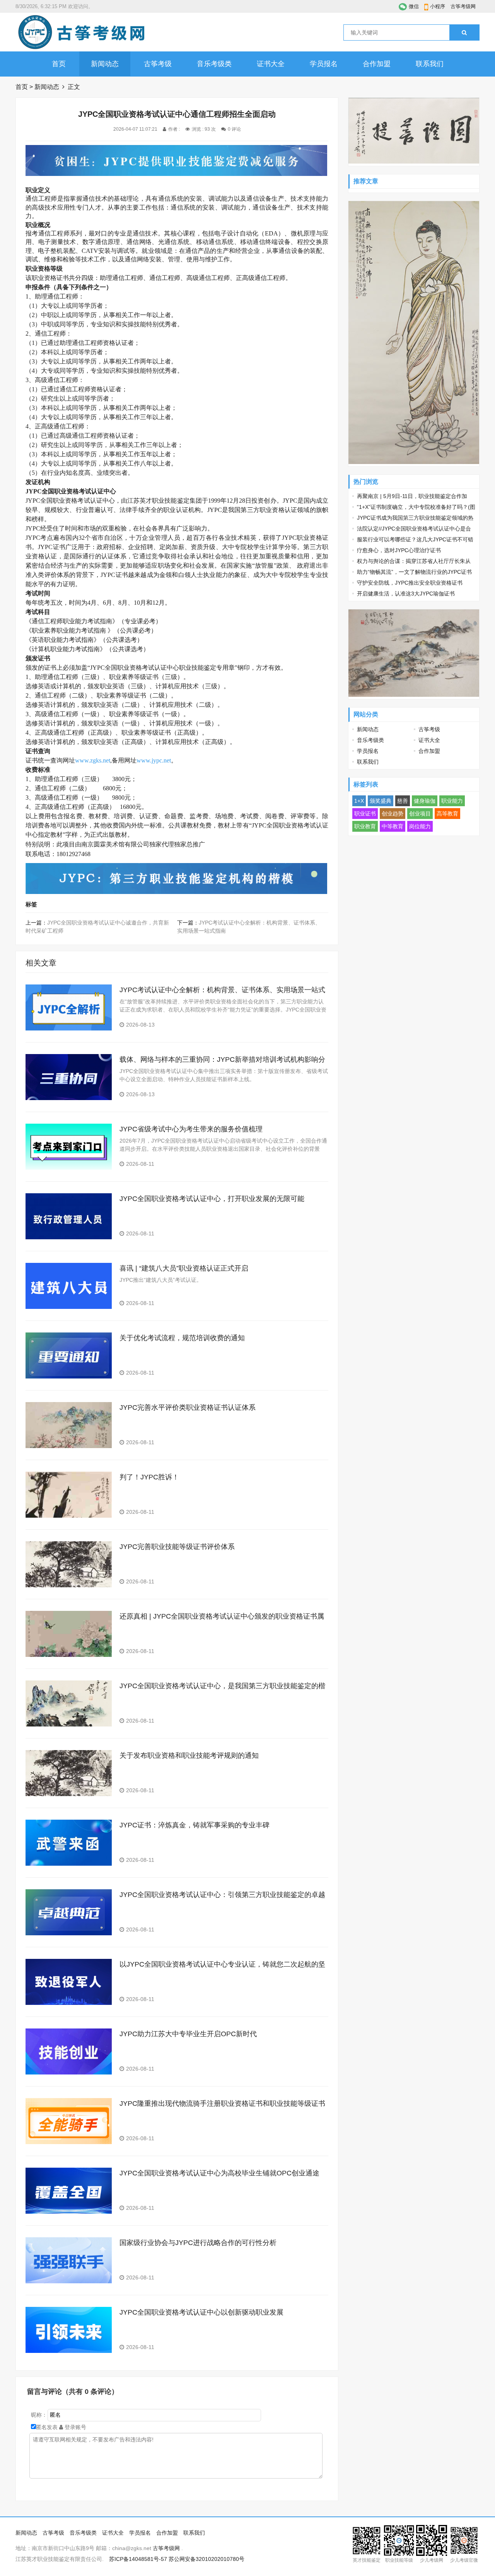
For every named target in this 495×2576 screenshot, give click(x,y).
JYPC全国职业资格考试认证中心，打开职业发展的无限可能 (212, 1199)
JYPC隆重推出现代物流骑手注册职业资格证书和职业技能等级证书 (222, 2103)
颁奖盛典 (381, 801)
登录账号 (75, 2427)
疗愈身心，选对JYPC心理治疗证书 (399, 550)
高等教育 (447, 814)
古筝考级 (158, 64)
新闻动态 (105, 64)
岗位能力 (420, 826)
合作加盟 (377, 64)
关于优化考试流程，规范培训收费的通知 (182, 1338)
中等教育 (393, 826)
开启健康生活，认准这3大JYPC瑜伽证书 (406, 594)
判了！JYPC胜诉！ (149, 1477)
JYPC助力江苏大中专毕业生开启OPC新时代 (188, 2034)
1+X (359, 801)
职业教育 (365, 826)
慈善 (403, 801)
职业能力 (452, 801)
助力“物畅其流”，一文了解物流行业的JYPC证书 (414, 572)
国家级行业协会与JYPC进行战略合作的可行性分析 (198, 2243)
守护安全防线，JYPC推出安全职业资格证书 (410, 583)
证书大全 (271, 64)
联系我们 (430, 64)
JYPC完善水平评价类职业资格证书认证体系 (188, 1407)
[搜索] (464, 32)
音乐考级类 (214, 64)
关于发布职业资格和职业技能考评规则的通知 (189, 1755)
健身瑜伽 (425, 801)
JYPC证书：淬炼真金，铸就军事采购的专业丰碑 (195, 1825)
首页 (59, 64)
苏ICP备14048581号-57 (138, 2559)
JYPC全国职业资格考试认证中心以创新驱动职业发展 (201, 2312)
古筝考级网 (463, 6)
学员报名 (324, 64)
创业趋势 (393, 814)
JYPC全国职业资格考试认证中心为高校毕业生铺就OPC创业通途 (219, 2173)
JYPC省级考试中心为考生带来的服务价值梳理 (191, 1129)
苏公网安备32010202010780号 (207, 2559)
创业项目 (420, 814)
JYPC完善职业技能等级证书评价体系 (177, 1547)
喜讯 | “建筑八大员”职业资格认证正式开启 (184, 1268)
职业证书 (365, 814)
